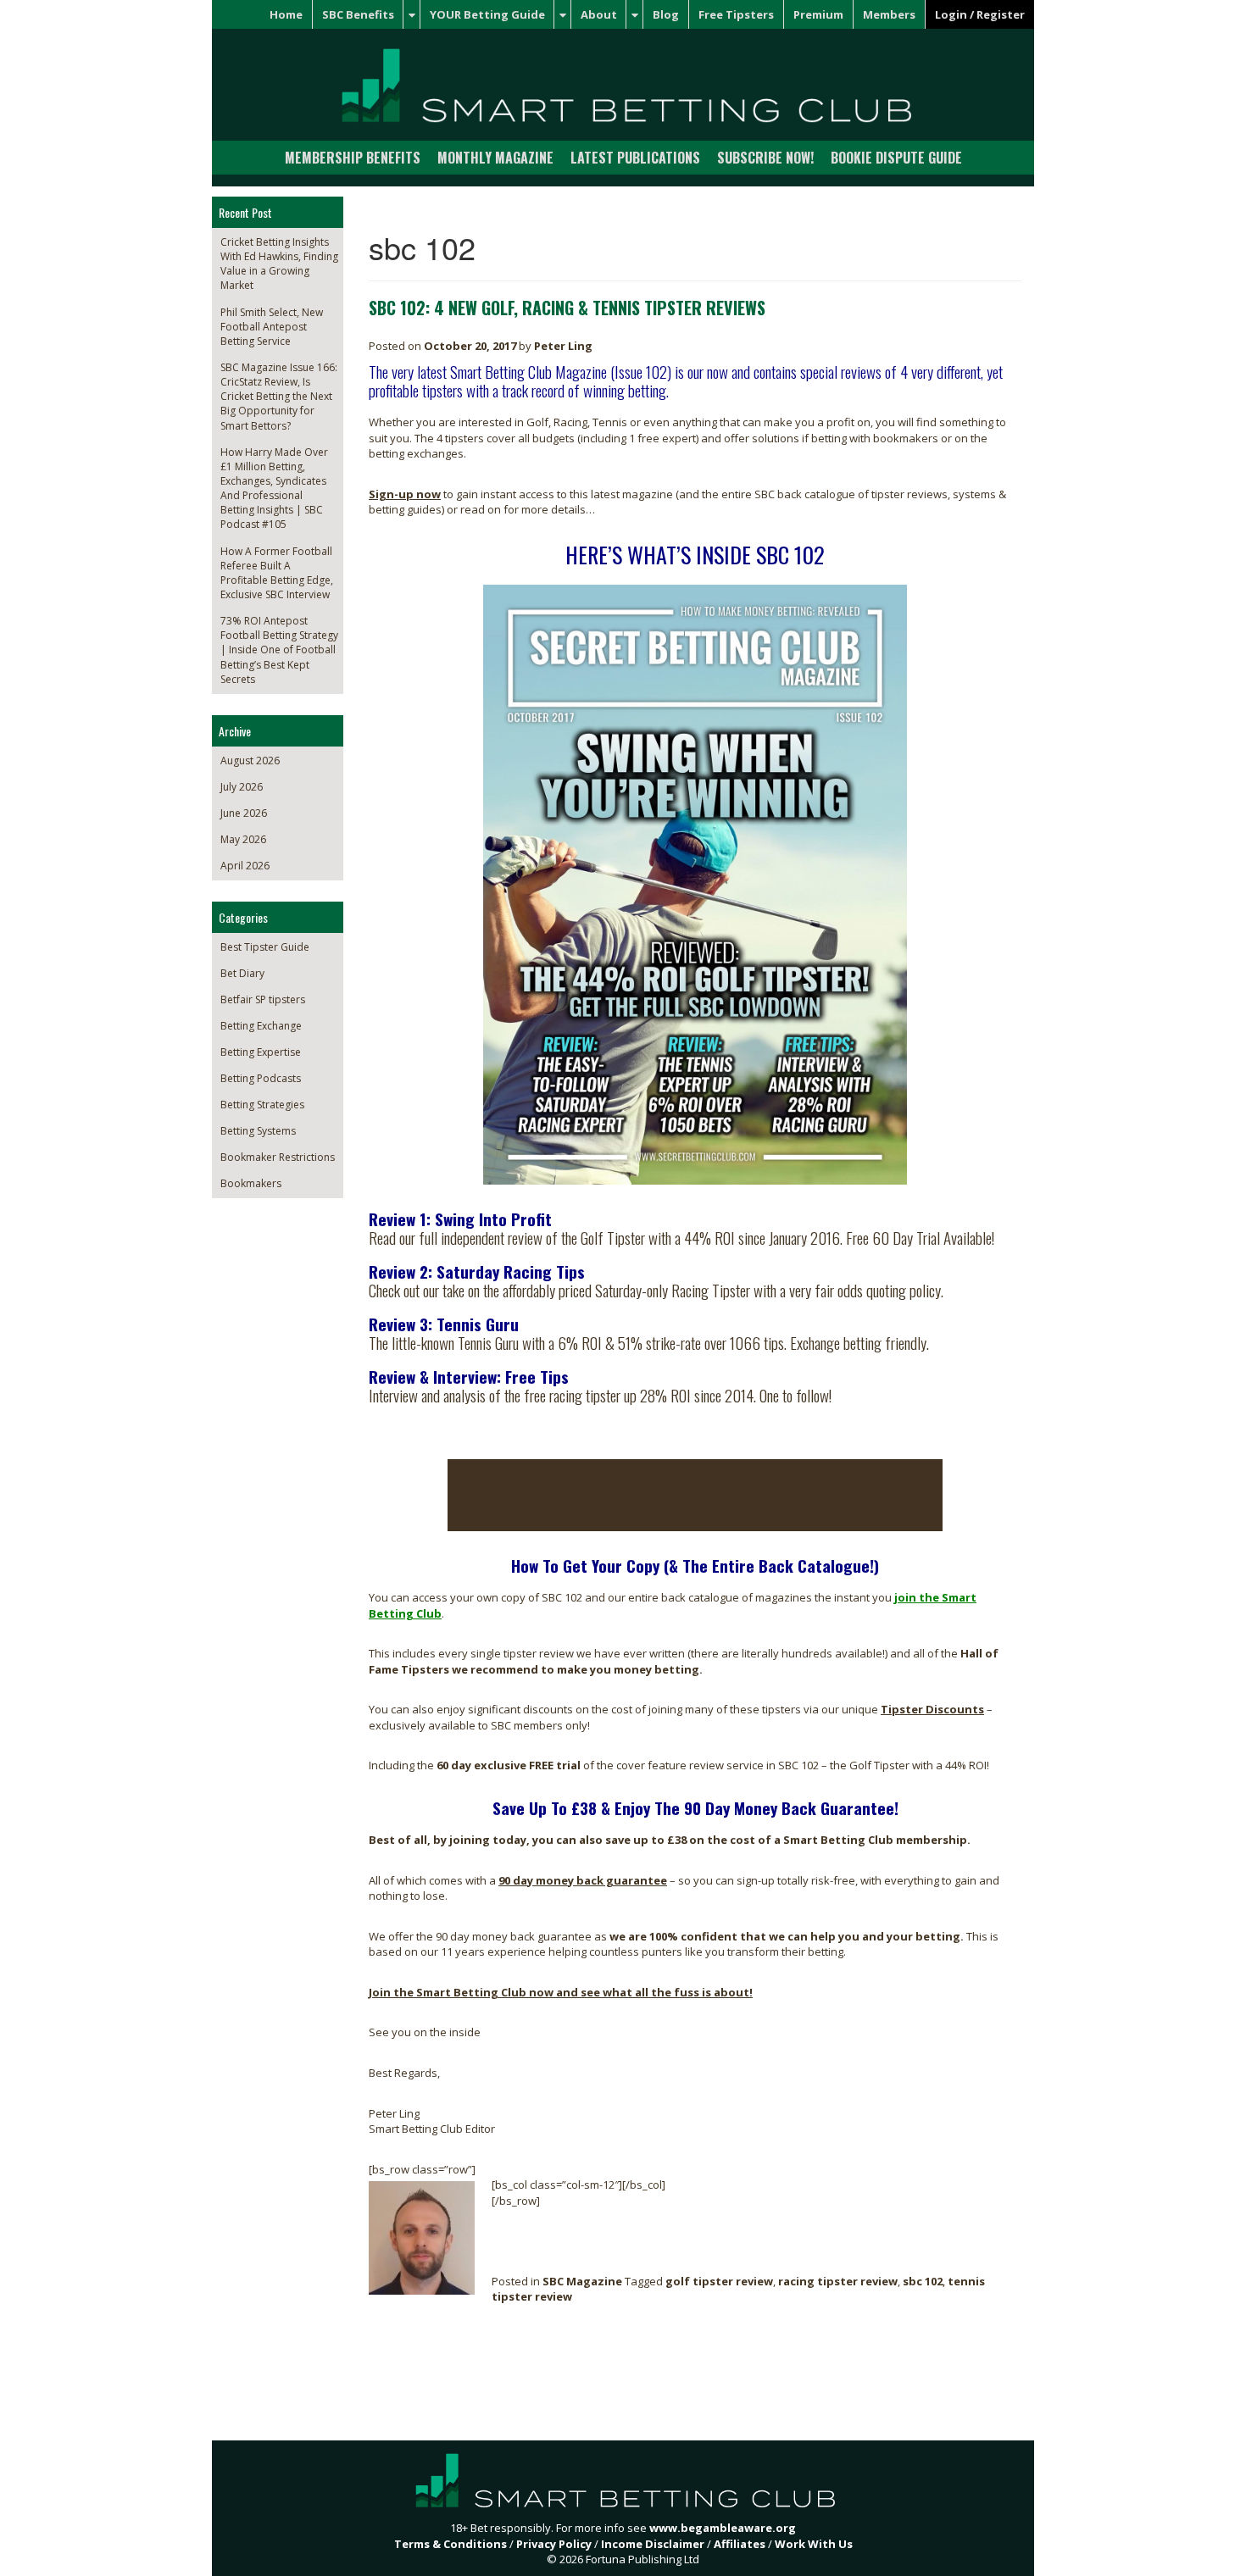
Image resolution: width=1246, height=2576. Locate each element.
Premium (818, 14)
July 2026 (242, 787)
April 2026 (245, 866)
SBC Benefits (358, 14)
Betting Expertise (261, 1052)
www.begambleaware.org (723, 2528)
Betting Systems (258, 1131)
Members (889, 14)
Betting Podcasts (261, 1078)
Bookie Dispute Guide (896, 158)
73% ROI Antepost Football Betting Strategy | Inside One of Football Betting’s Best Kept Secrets (279, 650)
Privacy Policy (554, 2544)
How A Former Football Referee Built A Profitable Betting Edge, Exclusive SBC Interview (277, 573)
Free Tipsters (736, 14)
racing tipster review (838, 2281)
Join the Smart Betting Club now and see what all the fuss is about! (561, 1992)
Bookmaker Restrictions (278, 1157)
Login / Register (980, 14)
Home (286, 14)
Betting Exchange (261, 1026)
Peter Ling (563, 346)
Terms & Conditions (451, 2544)
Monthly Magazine (495, 158)
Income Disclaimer (653, 2544)
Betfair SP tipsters (263, 999)
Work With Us (814, 2544)
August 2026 (250, 761)
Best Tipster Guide (265, 947)
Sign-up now (405, 494)
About (599, 14)
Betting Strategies (262, 1105)
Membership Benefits (353, 158)
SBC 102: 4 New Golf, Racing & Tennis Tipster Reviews (567, 308)
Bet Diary (242, 973)
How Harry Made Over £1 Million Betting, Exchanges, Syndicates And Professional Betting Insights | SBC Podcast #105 (274, 489)
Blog (666, 14)
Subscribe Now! (765, 158)
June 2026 (244, 813)
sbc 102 (923, 2281)
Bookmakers (251, 1183)
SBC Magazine (582, 2281)
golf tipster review (719, 2281)
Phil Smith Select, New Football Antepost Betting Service (272, 327)
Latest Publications (635, 158)
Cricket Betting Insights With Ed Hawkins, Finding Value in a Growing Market (279, 264)
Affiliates (740, 2544)
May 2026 (243, 839)
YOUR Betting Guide (487, 14)
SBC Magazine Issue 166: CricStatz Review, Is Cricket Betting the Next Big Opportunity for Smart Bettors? (279, 397)
